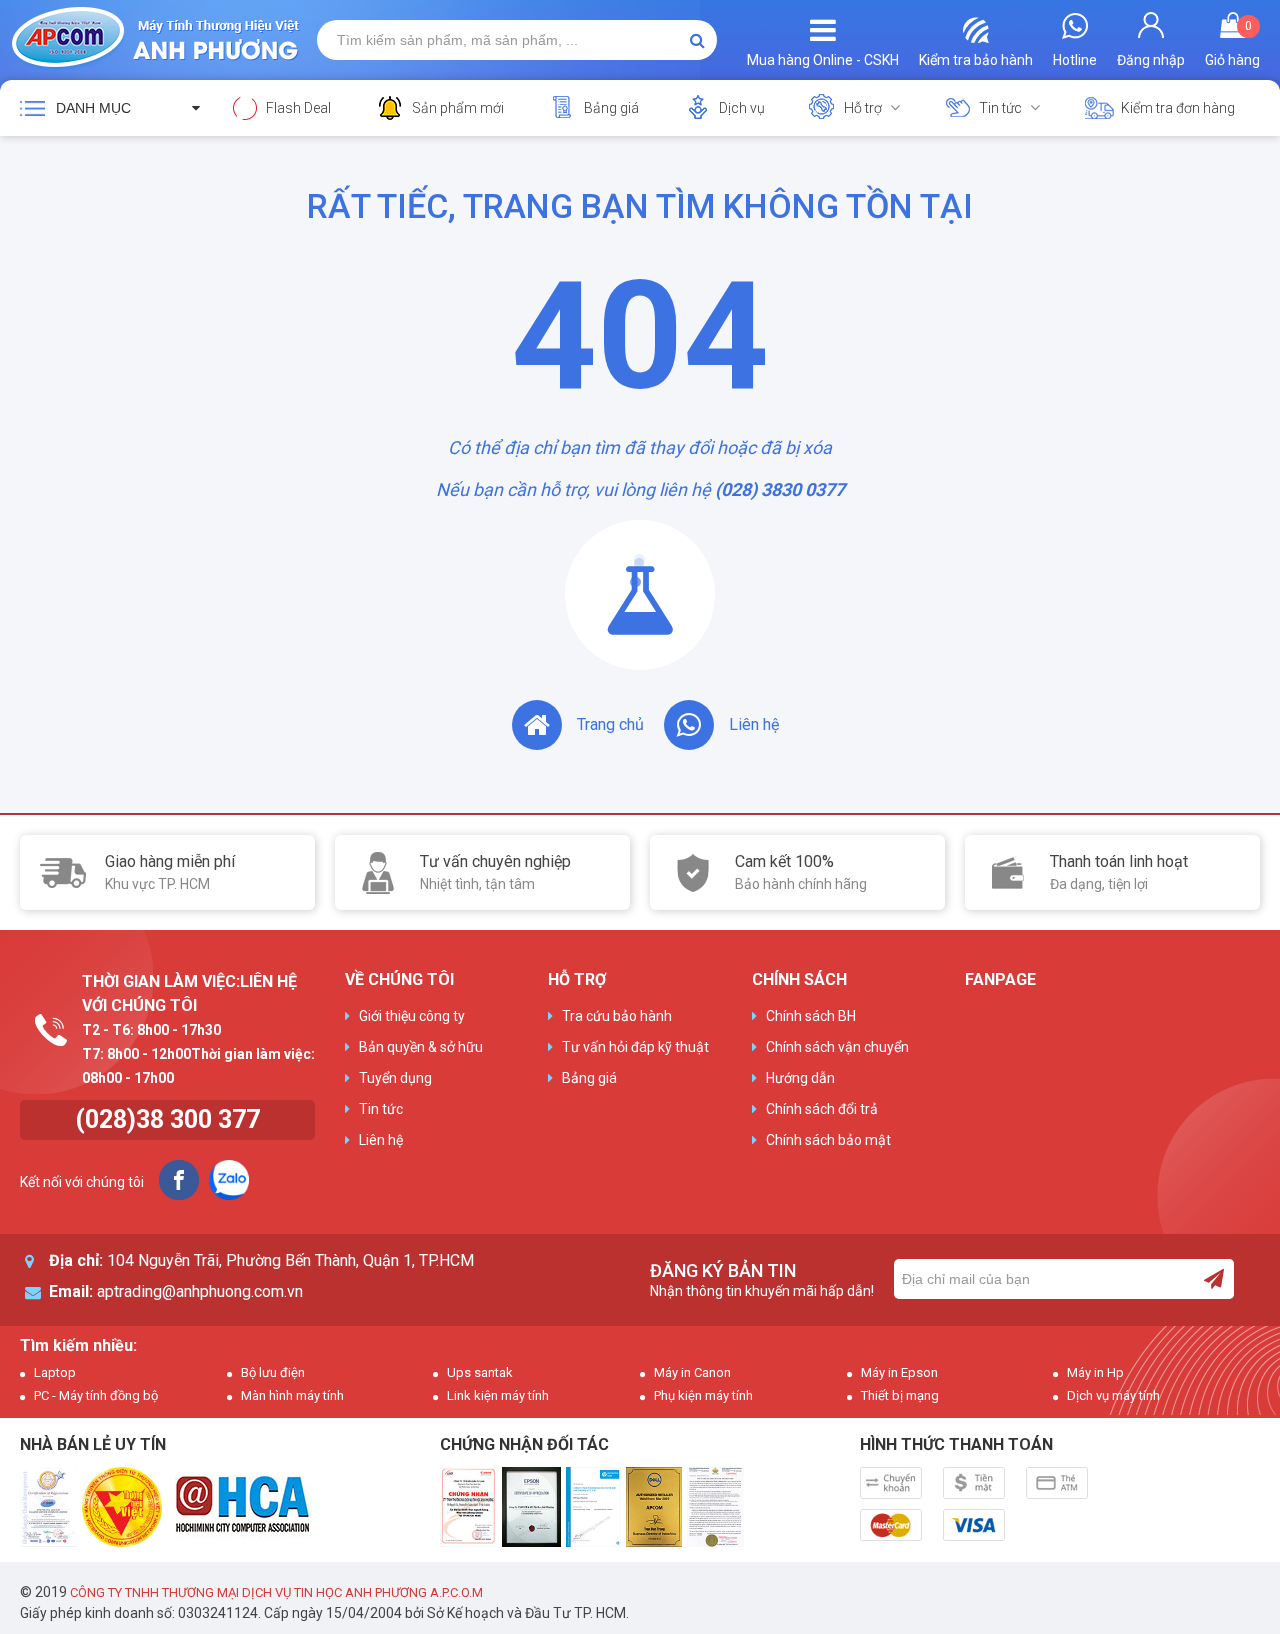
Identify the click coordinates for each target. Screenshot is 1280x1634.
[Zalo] (229, 1180)
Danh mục (93, 108)
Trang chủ (610, 724)
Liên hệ (754, 724)
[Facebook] (179, 1180)
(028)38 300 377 (167, 1119)
